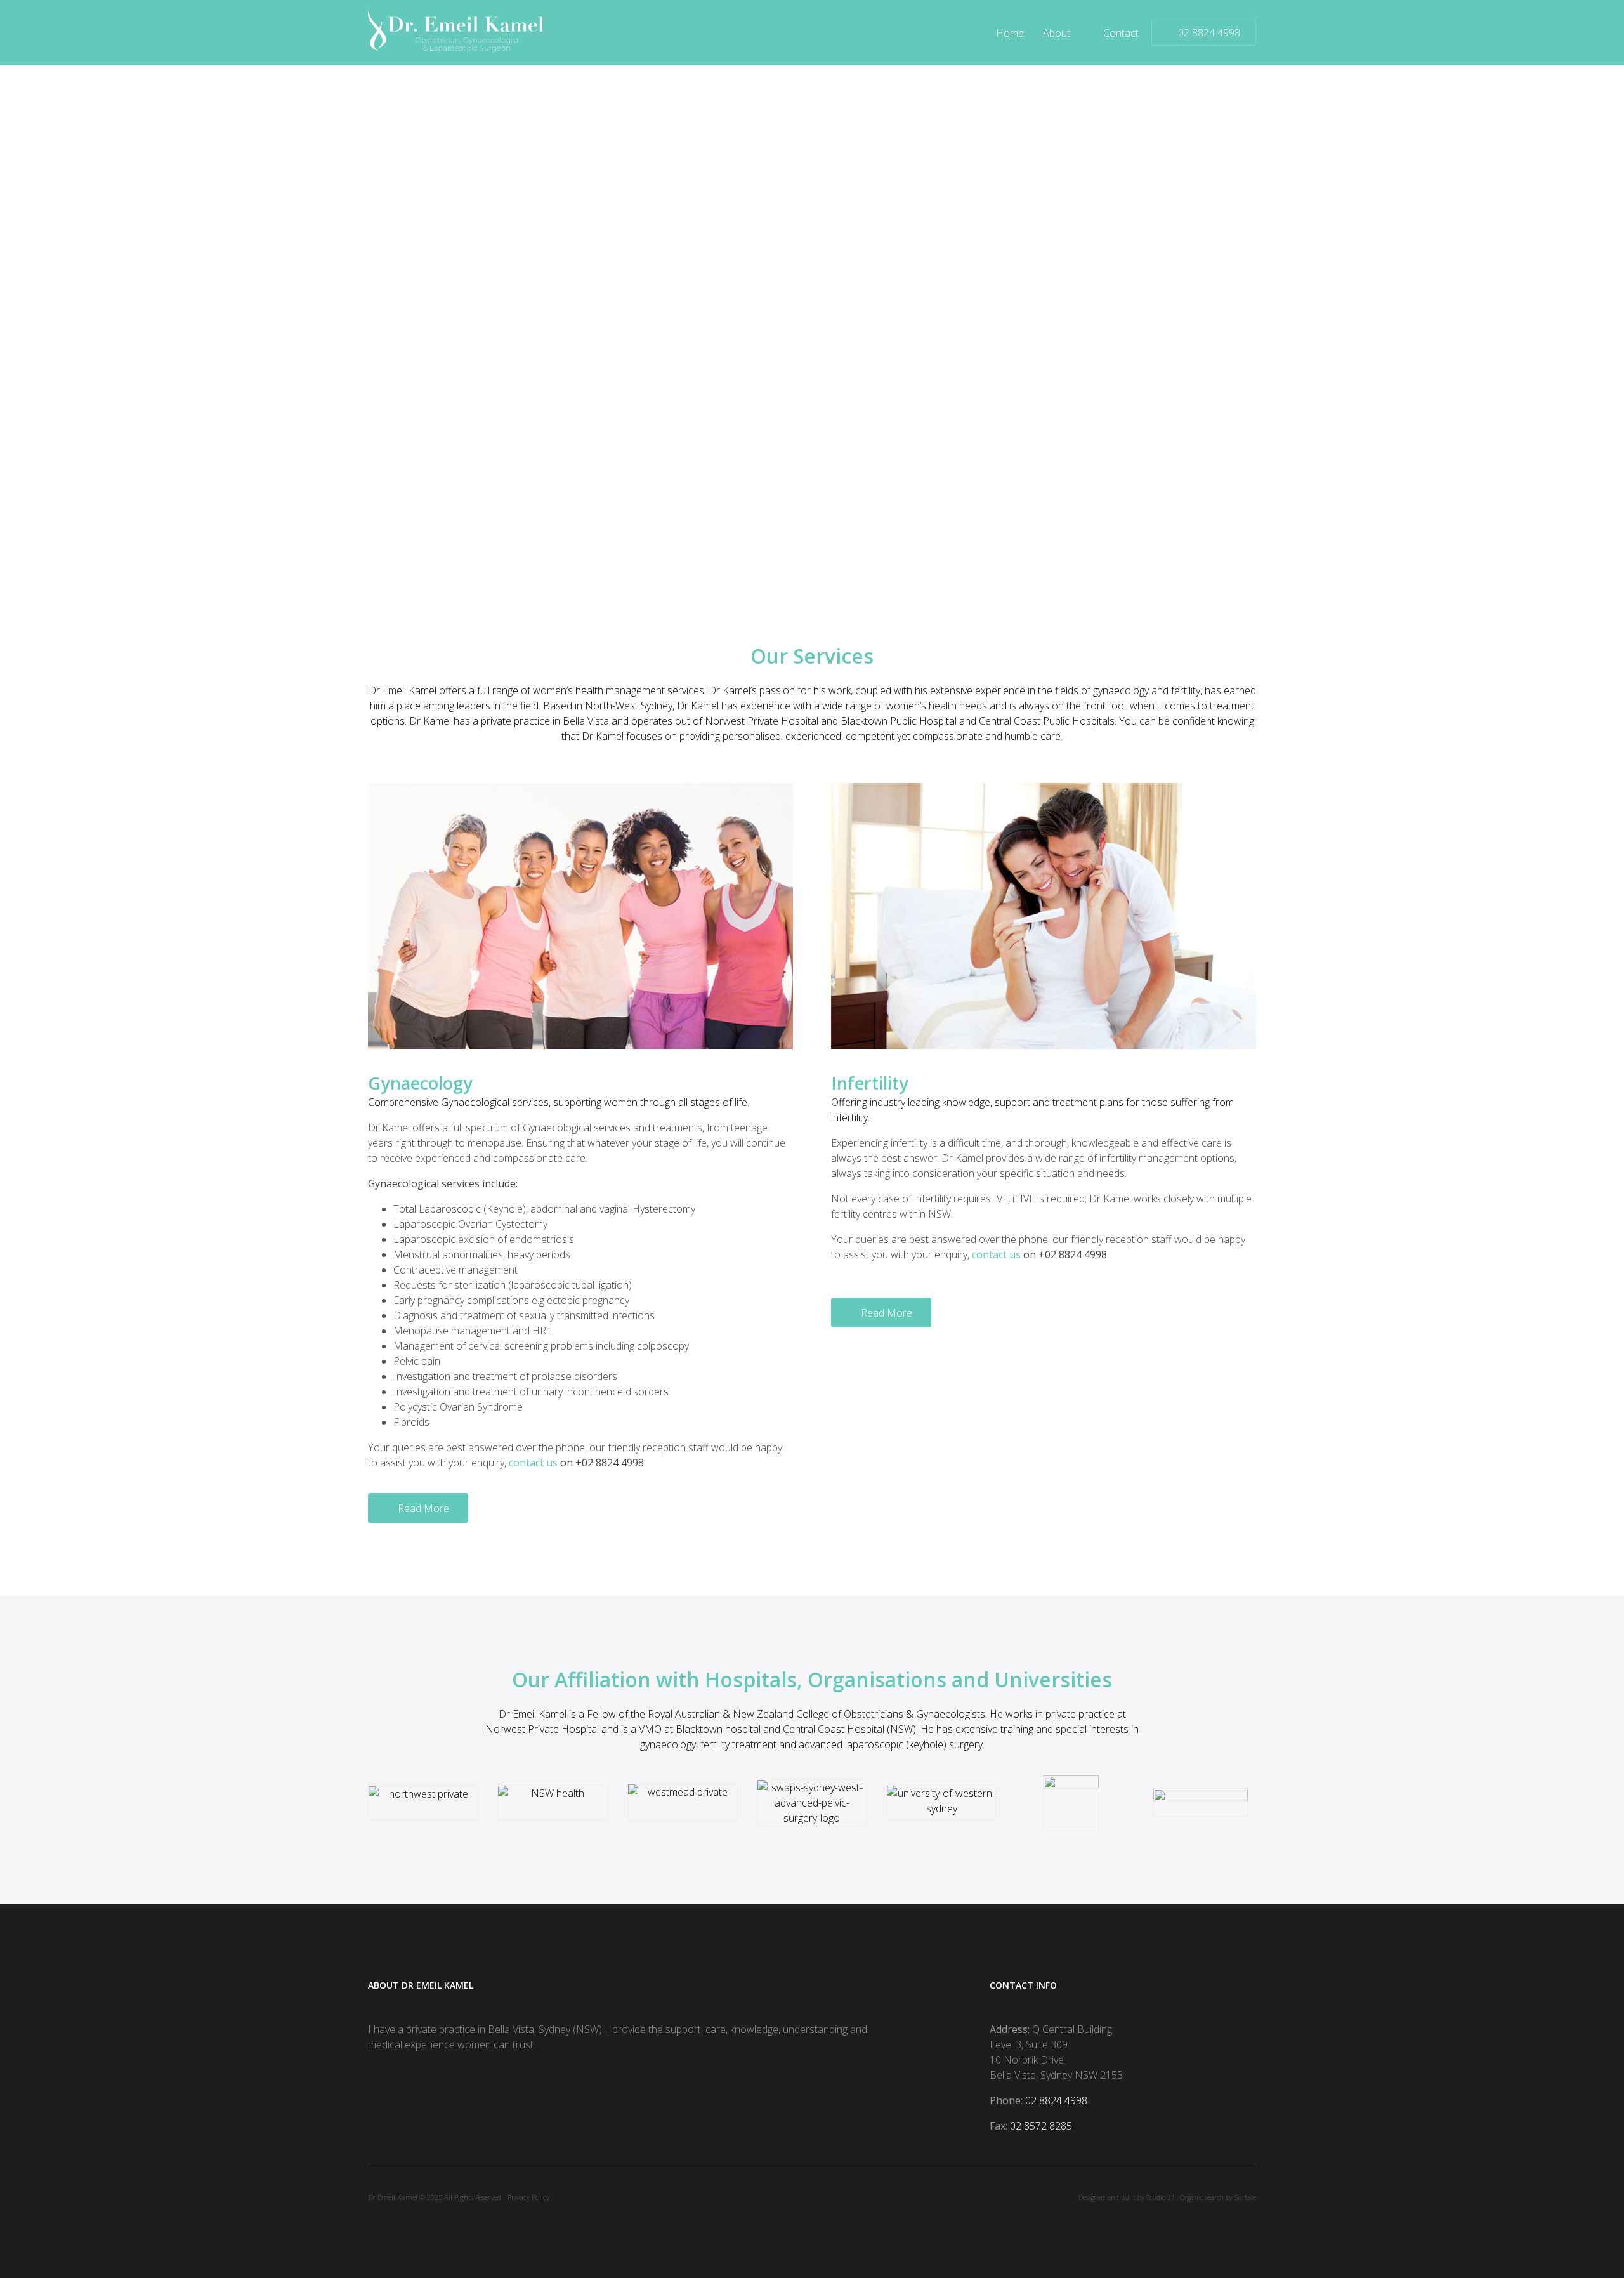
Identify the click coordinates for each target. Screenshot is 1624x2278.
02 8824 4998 (1056, 2100)
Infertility (870, 1083)
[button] (418, 1508)
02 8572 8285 (1041, 2126)
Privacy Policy (528, 2197)
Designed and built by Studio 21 (1127, 2197)
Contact (1121, 33)
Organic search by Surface (1218, 2197)
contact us (533, 1463)
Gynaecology (420, 1083)
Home (1010, 33)
